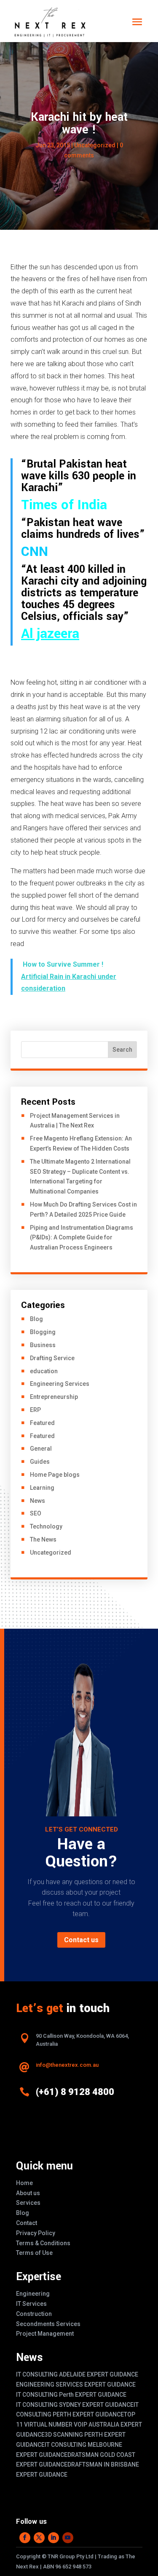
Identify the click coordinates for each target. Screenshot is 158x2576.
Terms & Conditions (43, 2243)
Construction (34, 2314)
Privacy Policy (36, 2233)
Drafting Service (52, 1358)
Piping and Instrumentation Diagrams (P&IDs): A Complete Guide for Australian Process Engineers (82, 1238)
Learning (42, 1488)
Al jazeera (50, 634)
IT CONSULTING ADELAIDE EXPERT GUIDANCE (77, 2374)
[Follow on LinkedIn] (54, 2538)
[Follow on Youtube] (68, 2538)
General (41, 1449)
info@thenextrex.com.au (67, 2065)
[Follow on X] (39, 2538)
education (44, 1371)
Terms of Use (34, 2253)
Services (28, 2203)
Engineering (33, 2294)
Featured (42, 1423)
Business (43, 1345)
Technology (46, 1526)
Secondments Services (48, 2324)
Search (122, 1050)
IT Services (31, 2304)
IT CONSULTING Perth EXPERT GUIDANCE (71, 2395)
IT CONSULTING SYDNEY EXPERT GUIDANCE (75, 2405)
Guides (40, 1462)
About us (28, 2193)
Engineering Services (60, 1384)
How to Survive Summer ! (64, 964)
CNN (35, 552)
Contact (27, 2223)
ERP (35, 1410)
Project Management (45, 2334)
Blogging (43, 1332)
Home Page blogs (55, 1475)
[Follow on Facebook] (25, 2538)
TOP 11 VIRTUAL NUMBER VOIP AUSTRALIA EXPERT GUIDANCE (79, 2424)
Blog (36, 1319)
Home (24, 2183)
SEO (36, 1513)
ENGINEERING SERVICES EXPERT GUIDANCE (76, 2385)
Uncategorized (51, 1553)
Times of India (64, 505)
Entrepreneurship (54, 1397)
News (37, 1501)
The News (43, 1539)
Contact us (81, 1940)
